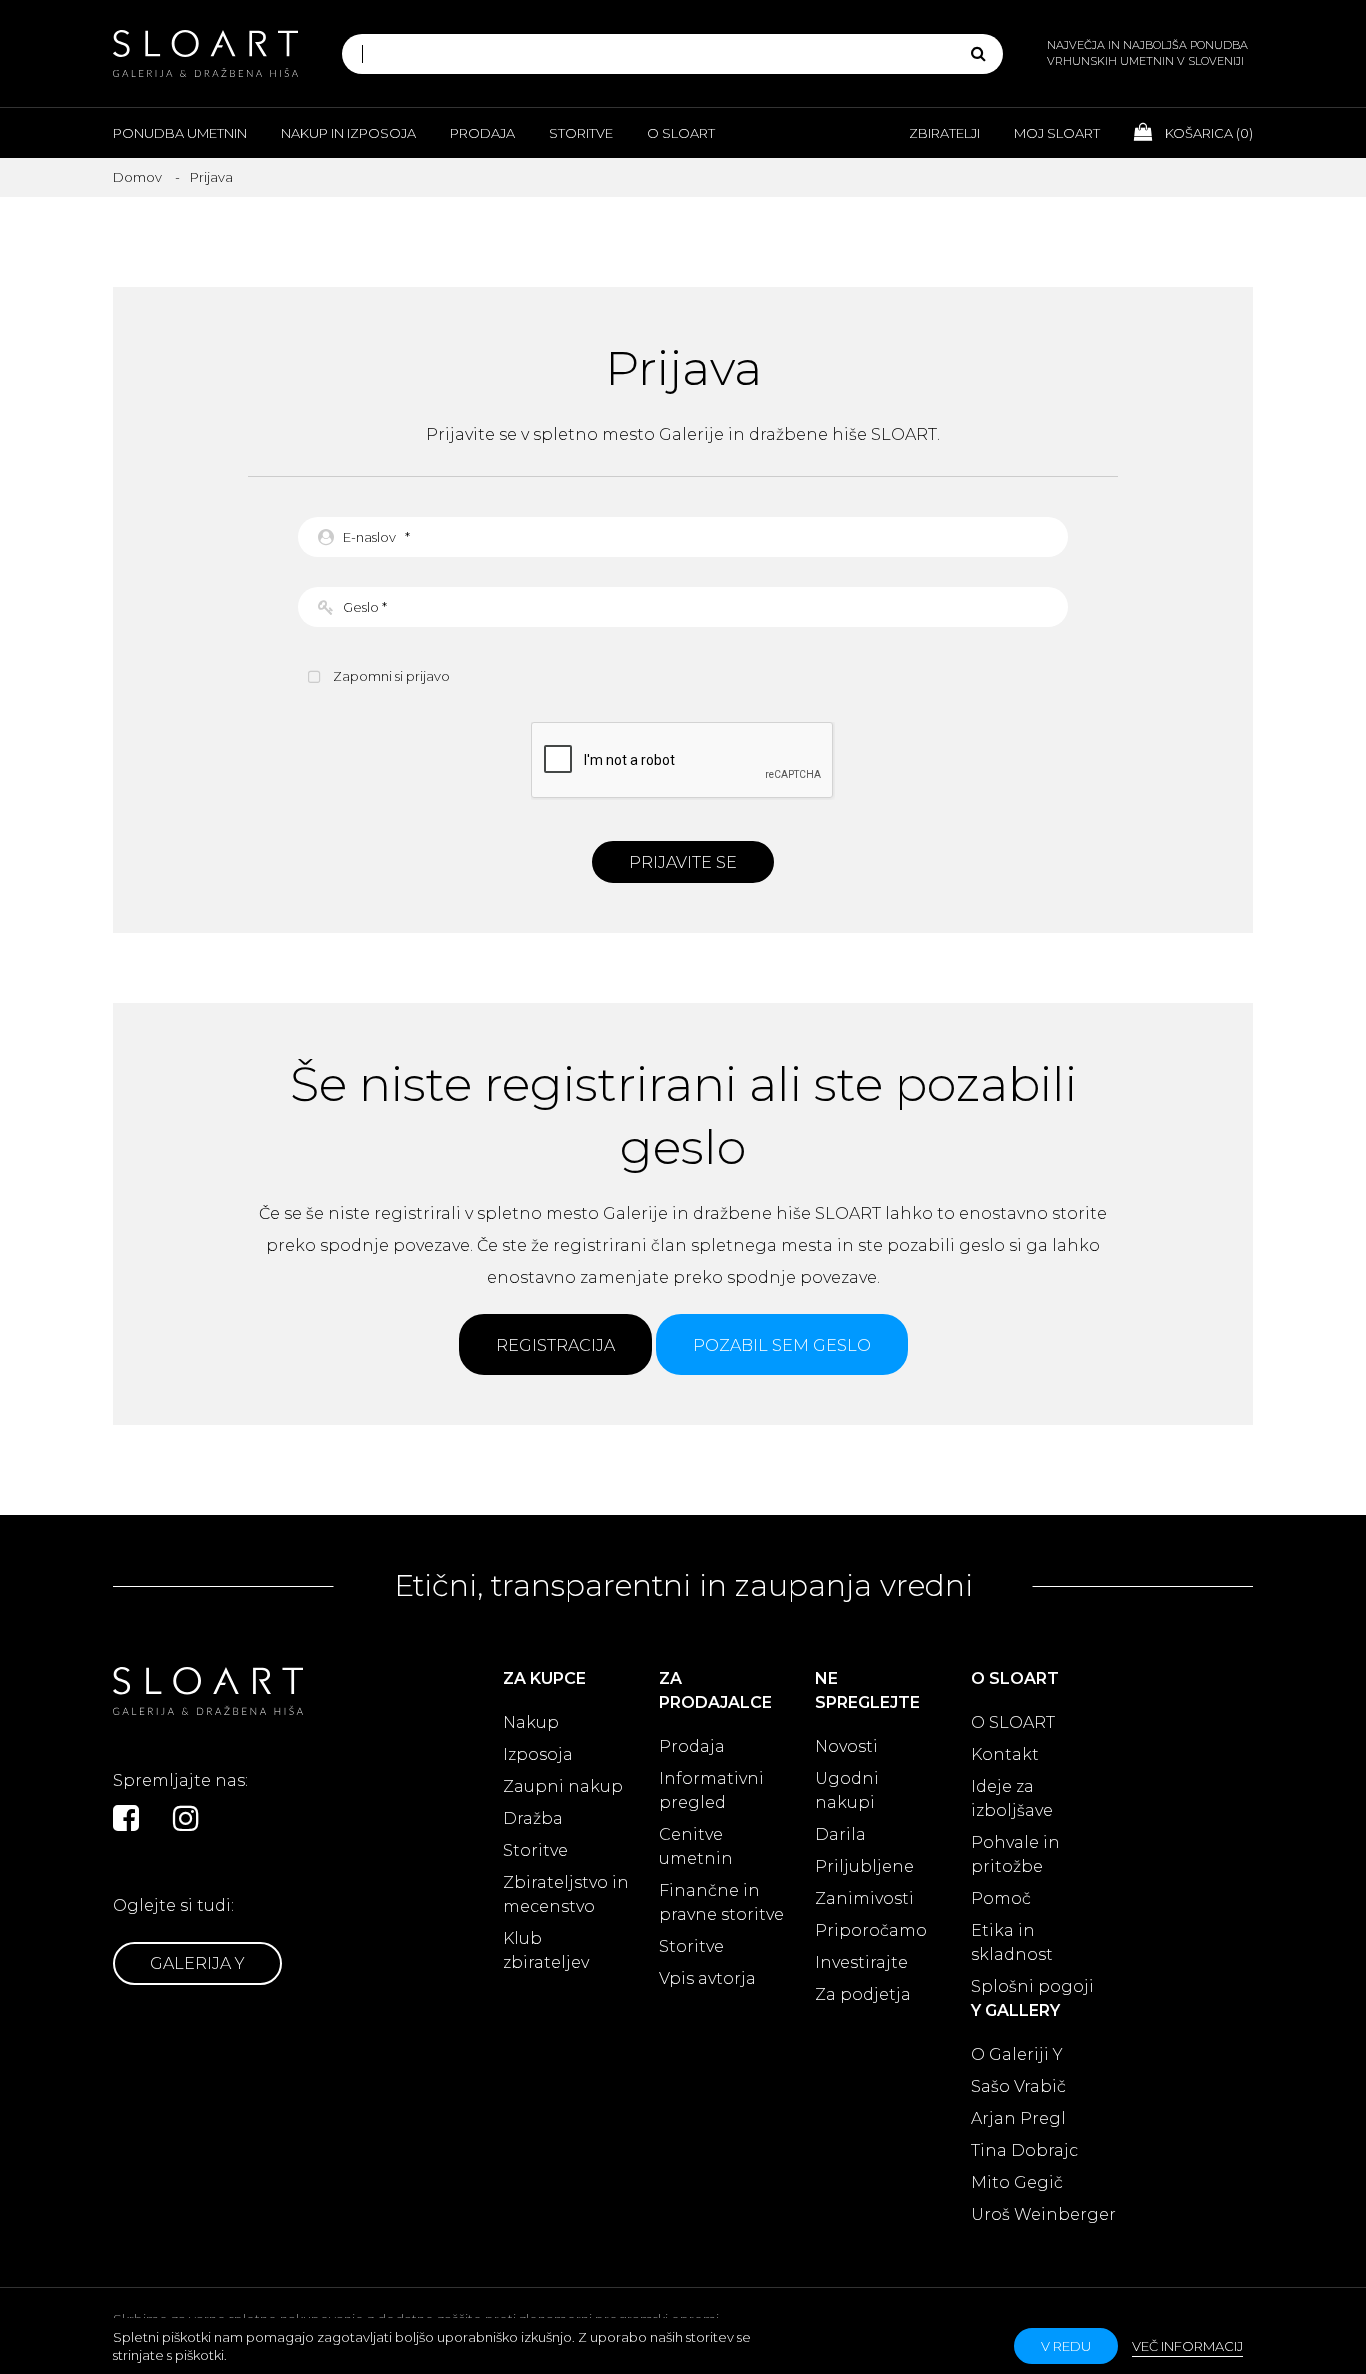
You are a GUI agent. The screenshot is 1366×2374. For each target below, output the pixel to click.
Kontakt (1005, 1754)
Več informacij (1187, 2346)
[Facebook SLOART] (126, 1818)
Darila (840, 1834)
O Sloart (681, 133)
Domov (137, 177)
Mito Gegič (1017, 2182)
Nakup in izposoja (348, 133)
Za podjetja (863, 1994)
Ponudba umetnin (180, 133)
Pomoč (1001, 1898)
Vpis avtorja (707, 1978)
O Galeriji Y (1017, 2054)
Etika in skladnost (1012, 1942)
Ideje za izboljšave (1012, 1798)
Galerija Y (197, 1963)
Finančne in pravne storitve (721, 1902)
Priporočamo (871, 1930)
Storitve (581, 133)
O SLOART (1013, 1722)
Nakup (531, 1722)
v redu (1066, 2346)
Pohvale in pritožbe (1015, 1854)
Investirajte (861, 1962)
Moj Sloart (1057, 133)
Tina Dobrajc (1024, 2150)
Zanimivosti (864, 1898)
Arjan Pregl (1018, 2118)
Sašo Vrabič (1018, 2086)
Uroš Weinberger (1043, 2214)
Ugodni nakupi (847, 1790)
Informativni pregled (711, 1790)
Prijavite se (683, 862)
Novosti (846, 1746)
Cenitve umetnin (696, 1846)
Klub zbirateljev (546, 1950)
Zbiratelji (944, 133)
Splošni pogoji (1032, 1986)
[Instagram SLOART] (186, 1818)
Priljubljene (864, 1866)
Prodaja (482, 133)
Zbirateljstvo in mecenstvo (566, 1894)
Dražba (533, 1818)
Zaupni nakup (563, 1786)
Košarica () (1207, 133)
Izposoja (538, 1754)
